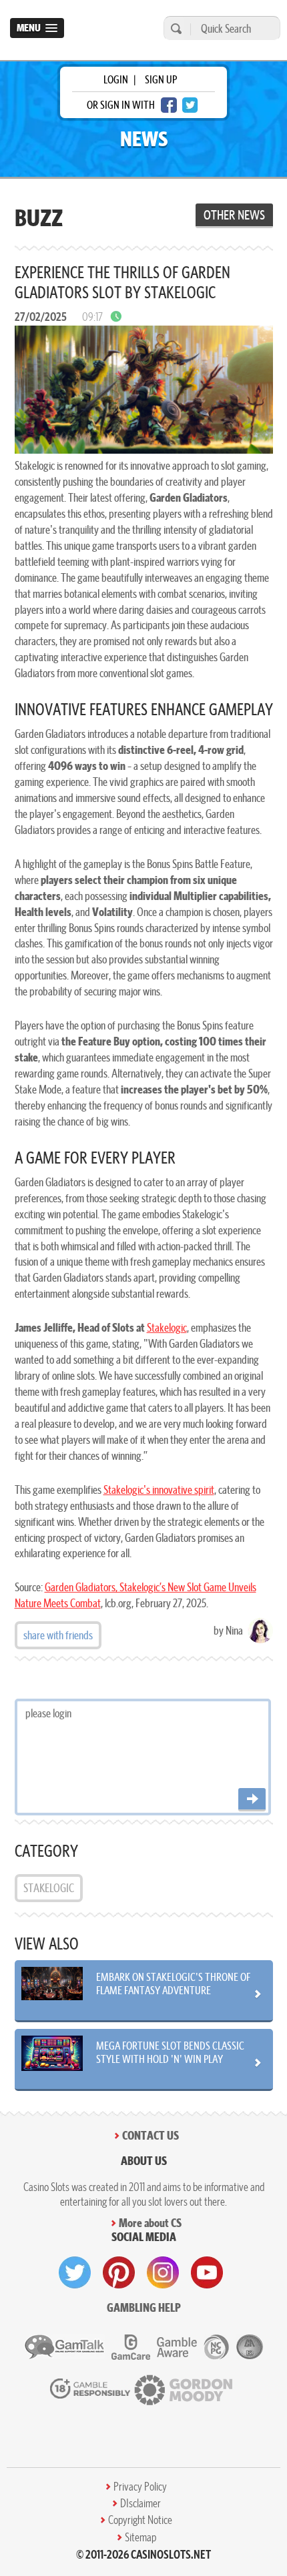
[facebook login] (169, 105)
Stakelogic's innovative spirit (159, 1489)
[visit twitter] (75, 2272)
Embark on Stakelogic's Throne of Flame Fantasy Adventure (173, 1984)
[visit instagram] (163, 2272)
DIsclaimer (140, 2503)
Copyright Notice (140, 2520)
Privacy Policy (140, 2487)
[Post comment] (252, 1800)
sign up (161, 79)
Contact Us (151, 2135)
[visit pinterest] (119, 2272)
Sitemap (140, 2537)
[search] (174, 28)
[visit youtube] (207, 2272)
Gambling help (144, 2307)
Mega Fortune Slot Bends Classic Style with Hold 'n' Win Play (170, 2052)
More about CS (150, 2223)
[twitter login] (190, 105)
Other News (234, 215)
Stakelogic (167, 1327)
